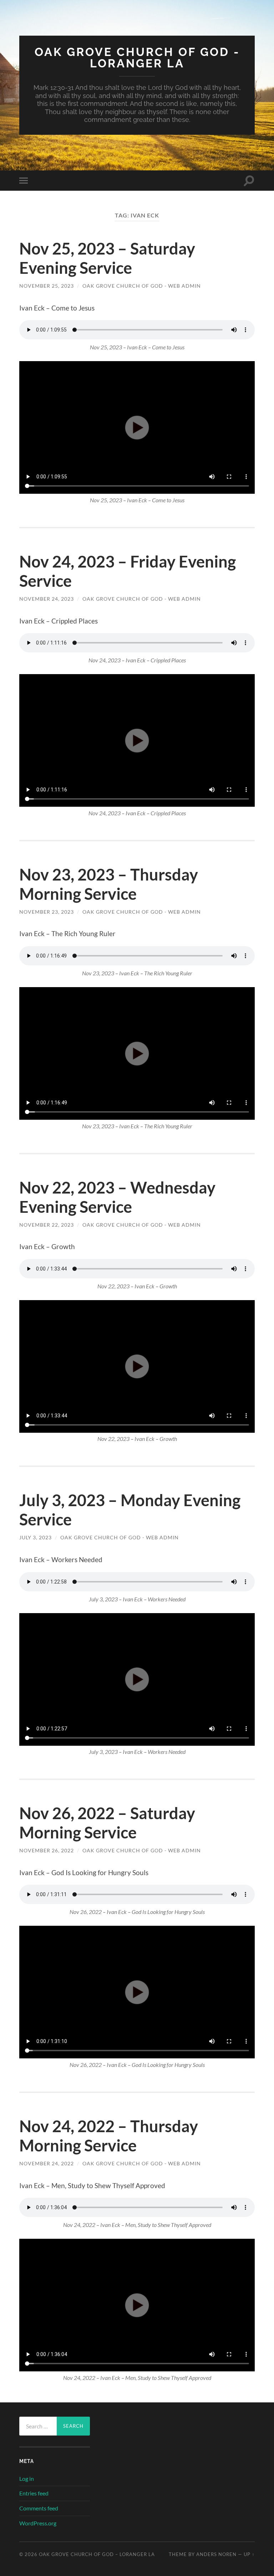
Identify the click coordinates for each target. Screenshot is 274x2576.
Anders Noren (216, 2554)
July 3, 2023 (35, 1537)
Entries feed (34, 2493)
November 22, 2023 (47, 1225)
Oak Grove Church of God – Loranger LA (97, 2554)
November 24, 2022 (47, 2163)
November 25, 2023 (47, 286)
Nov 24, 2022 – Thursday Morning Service (109, 2136)
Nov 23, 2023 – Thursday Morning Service (109, 884)
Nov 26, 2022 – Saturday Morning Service (107, 1823)
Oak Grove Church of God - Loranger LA (137, 58)
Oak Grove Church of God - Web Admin (142, 286)
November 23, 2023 (47, 912)
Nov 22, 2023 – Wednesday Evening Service (117, 1197)
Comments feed (39, 2508)
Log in (27, 2478)
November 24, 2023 (47, 599)
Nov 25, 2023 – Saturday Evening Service (107, 258)
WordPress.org (38, 2523)
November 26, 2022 (47, 1850)
